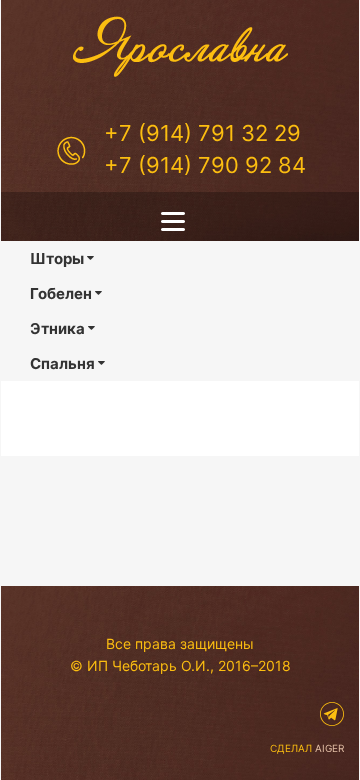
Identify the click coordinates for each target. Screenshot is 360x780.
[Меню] (180, 221)
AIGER (329, 748)
